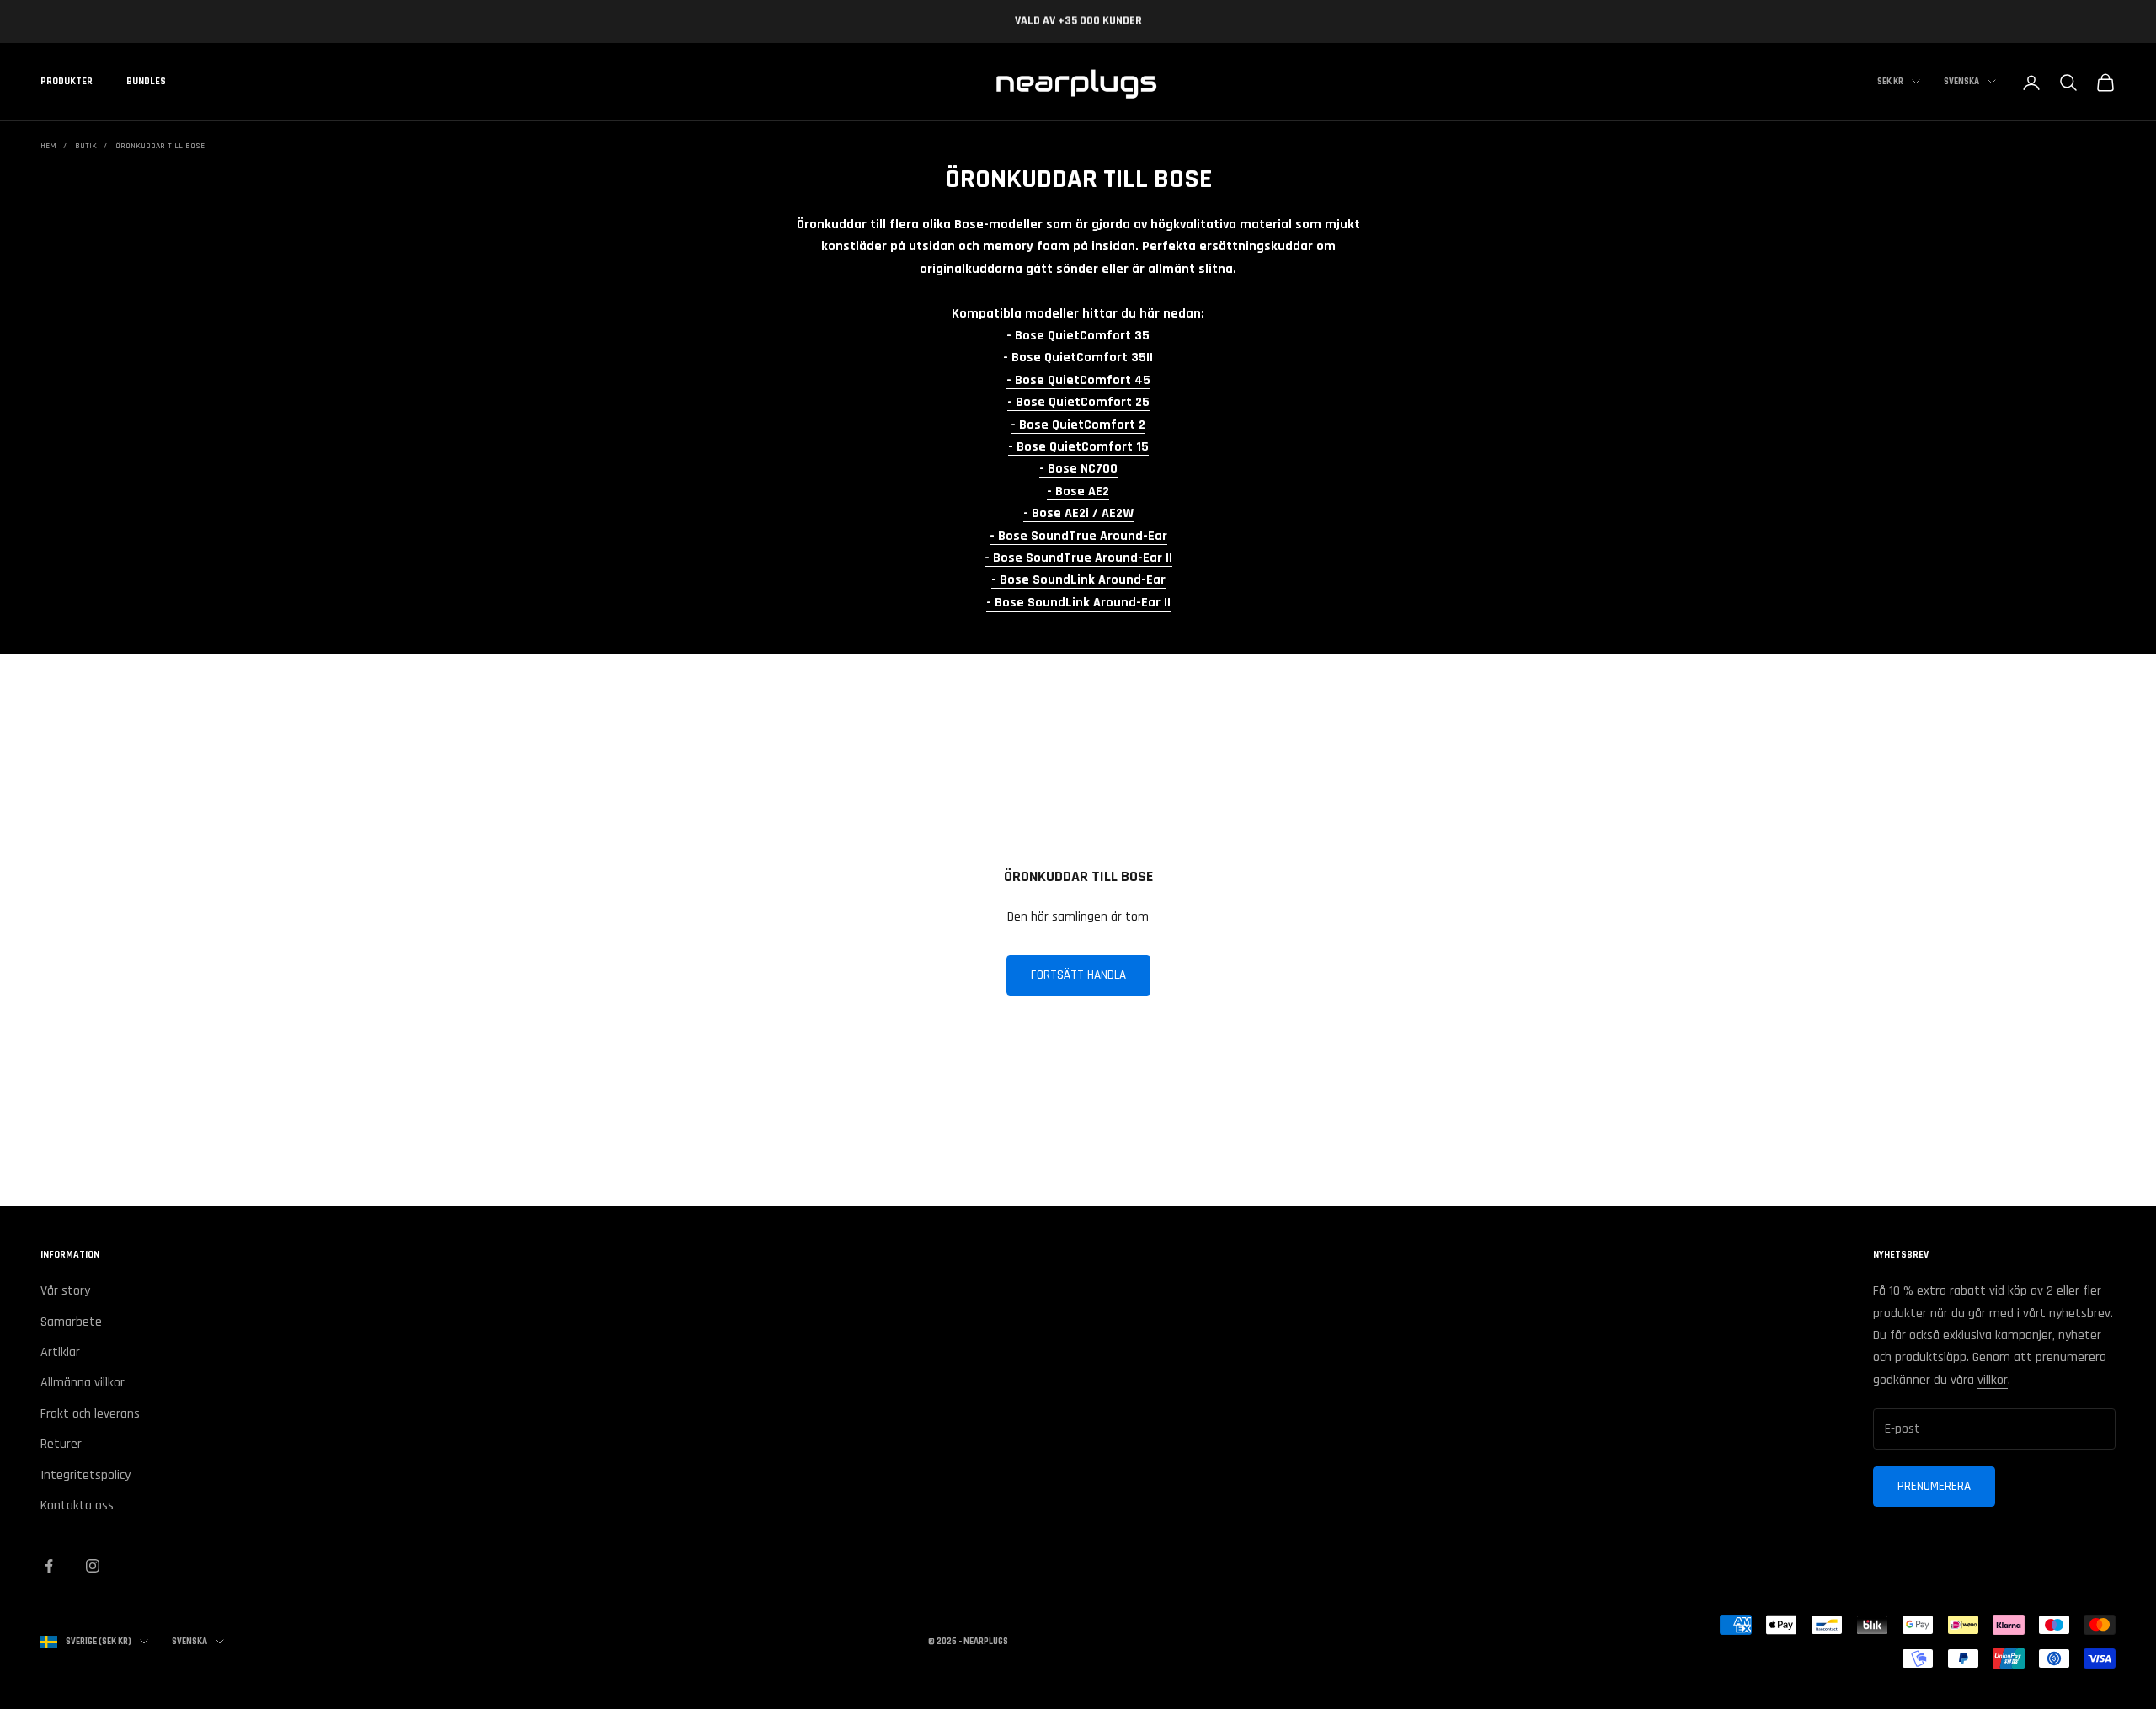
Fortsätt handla (1078, 975)
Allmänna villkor (83, 1383)
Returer (61, 1444)
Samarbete (71, 1322)
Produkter (67, 82)
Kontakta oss (77, 1506)
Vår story (65, 1291)
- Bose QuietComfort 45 (1078, 380)
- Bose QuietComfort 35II (1078, 358)
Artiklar (60, 1352)
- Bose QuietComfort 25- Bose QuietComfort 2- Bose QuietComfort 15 (1078, 425)
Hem (48, 146)
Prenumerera (1934, 1486)
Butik (86, 146)
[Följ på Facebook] (49, 1566)
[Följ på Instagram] (93, 1566)
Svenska (1961, 82)
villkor (1993, 1380)
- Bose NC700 (1078, 469)
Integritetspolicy (85, 1475)
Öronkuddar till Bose (160, 146)
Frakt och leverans (90, 1414)
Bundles (146, 82)
